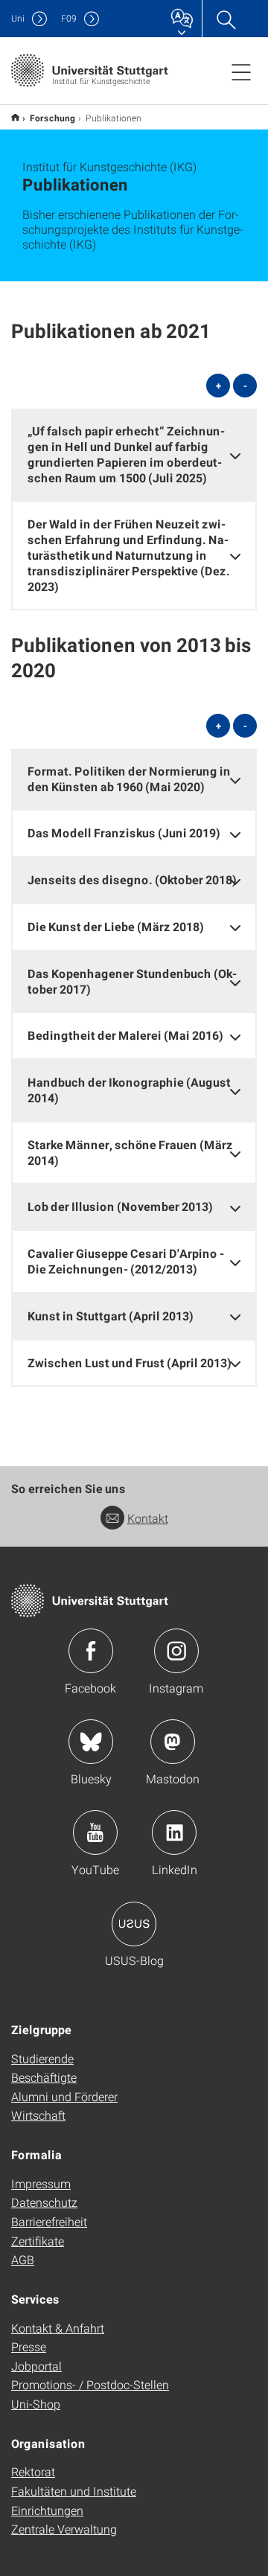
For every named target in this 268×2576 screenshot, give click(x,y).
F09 (69, 18)
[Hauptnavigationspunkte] (241, 71)
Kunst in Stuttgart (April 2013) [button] (111, 1316)
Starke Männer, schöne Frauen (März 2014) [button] (130, 1152)
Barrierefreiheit (49, 2221)
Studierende (42, 2058)
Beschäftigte (44, 2077)
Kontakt (148, 1518)
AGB (23, 2259)
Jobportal (36, 2366)
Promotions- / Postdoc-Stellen (90, 2384)
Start (15, 117)
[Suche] (226, 19)
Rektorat (33, 2471)
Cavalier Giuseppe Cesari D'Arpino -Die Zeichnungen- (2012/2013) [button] (126, 1261)
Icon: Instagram (176, 1651)
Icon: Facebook (91, 1651)
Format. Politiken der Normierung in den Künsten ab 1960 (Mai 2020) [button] (129, 779)
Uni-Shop (36, 2404)
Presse (29, 2346)
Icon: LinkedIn (174, 1832)
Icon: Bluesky (91, 1742)
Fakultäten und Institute (74, 2491)
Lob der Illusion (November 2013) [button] (120, 1206)
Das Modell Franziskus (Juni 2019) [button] (124, 832)
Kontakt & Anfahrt (58, 2328)
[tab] (134, 454)
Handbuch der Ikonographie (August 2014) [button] (129, 1090)
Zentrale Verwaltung (64, 2529)
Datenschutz (44, 2202)
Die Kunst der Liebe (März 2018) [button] (116, 926)
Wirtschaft (38, 2115)
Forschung (52, 118)
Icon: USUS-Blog (134, 1924)
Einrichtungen (47, 2510)
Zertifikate (38, 2241)
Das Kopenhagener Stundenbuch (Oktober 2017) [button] (132, 981)
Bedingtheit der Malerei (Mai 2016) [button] (125, 1035)
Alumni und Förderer (64, 2096)
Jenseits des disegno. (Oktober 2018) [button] (132, 879)
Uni (18, 18)
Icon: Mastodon (173, 1742)
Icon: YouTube (95, 1832)
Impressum (41, 2183)
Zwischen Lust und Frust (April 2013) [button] (130, 1362)
